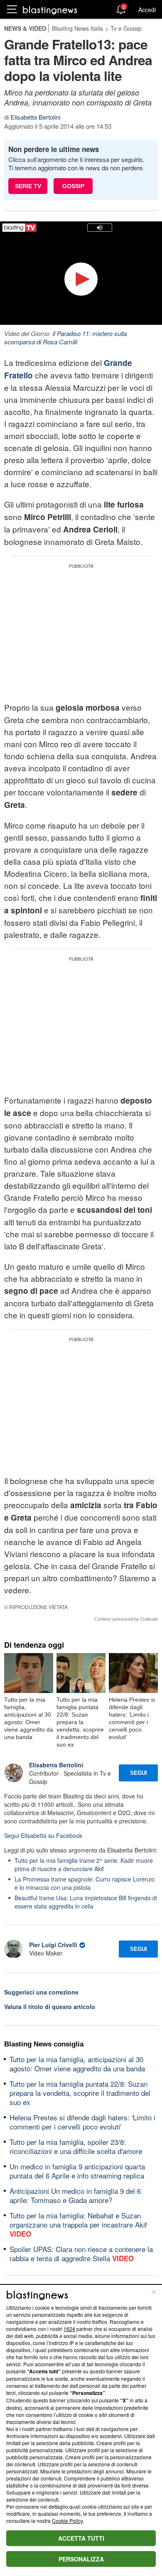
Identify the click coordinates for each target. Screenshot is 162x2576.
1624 (69, 2329)
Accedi (147, 10)
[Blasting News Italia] (50, 10)
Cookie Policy (67, 2521)
